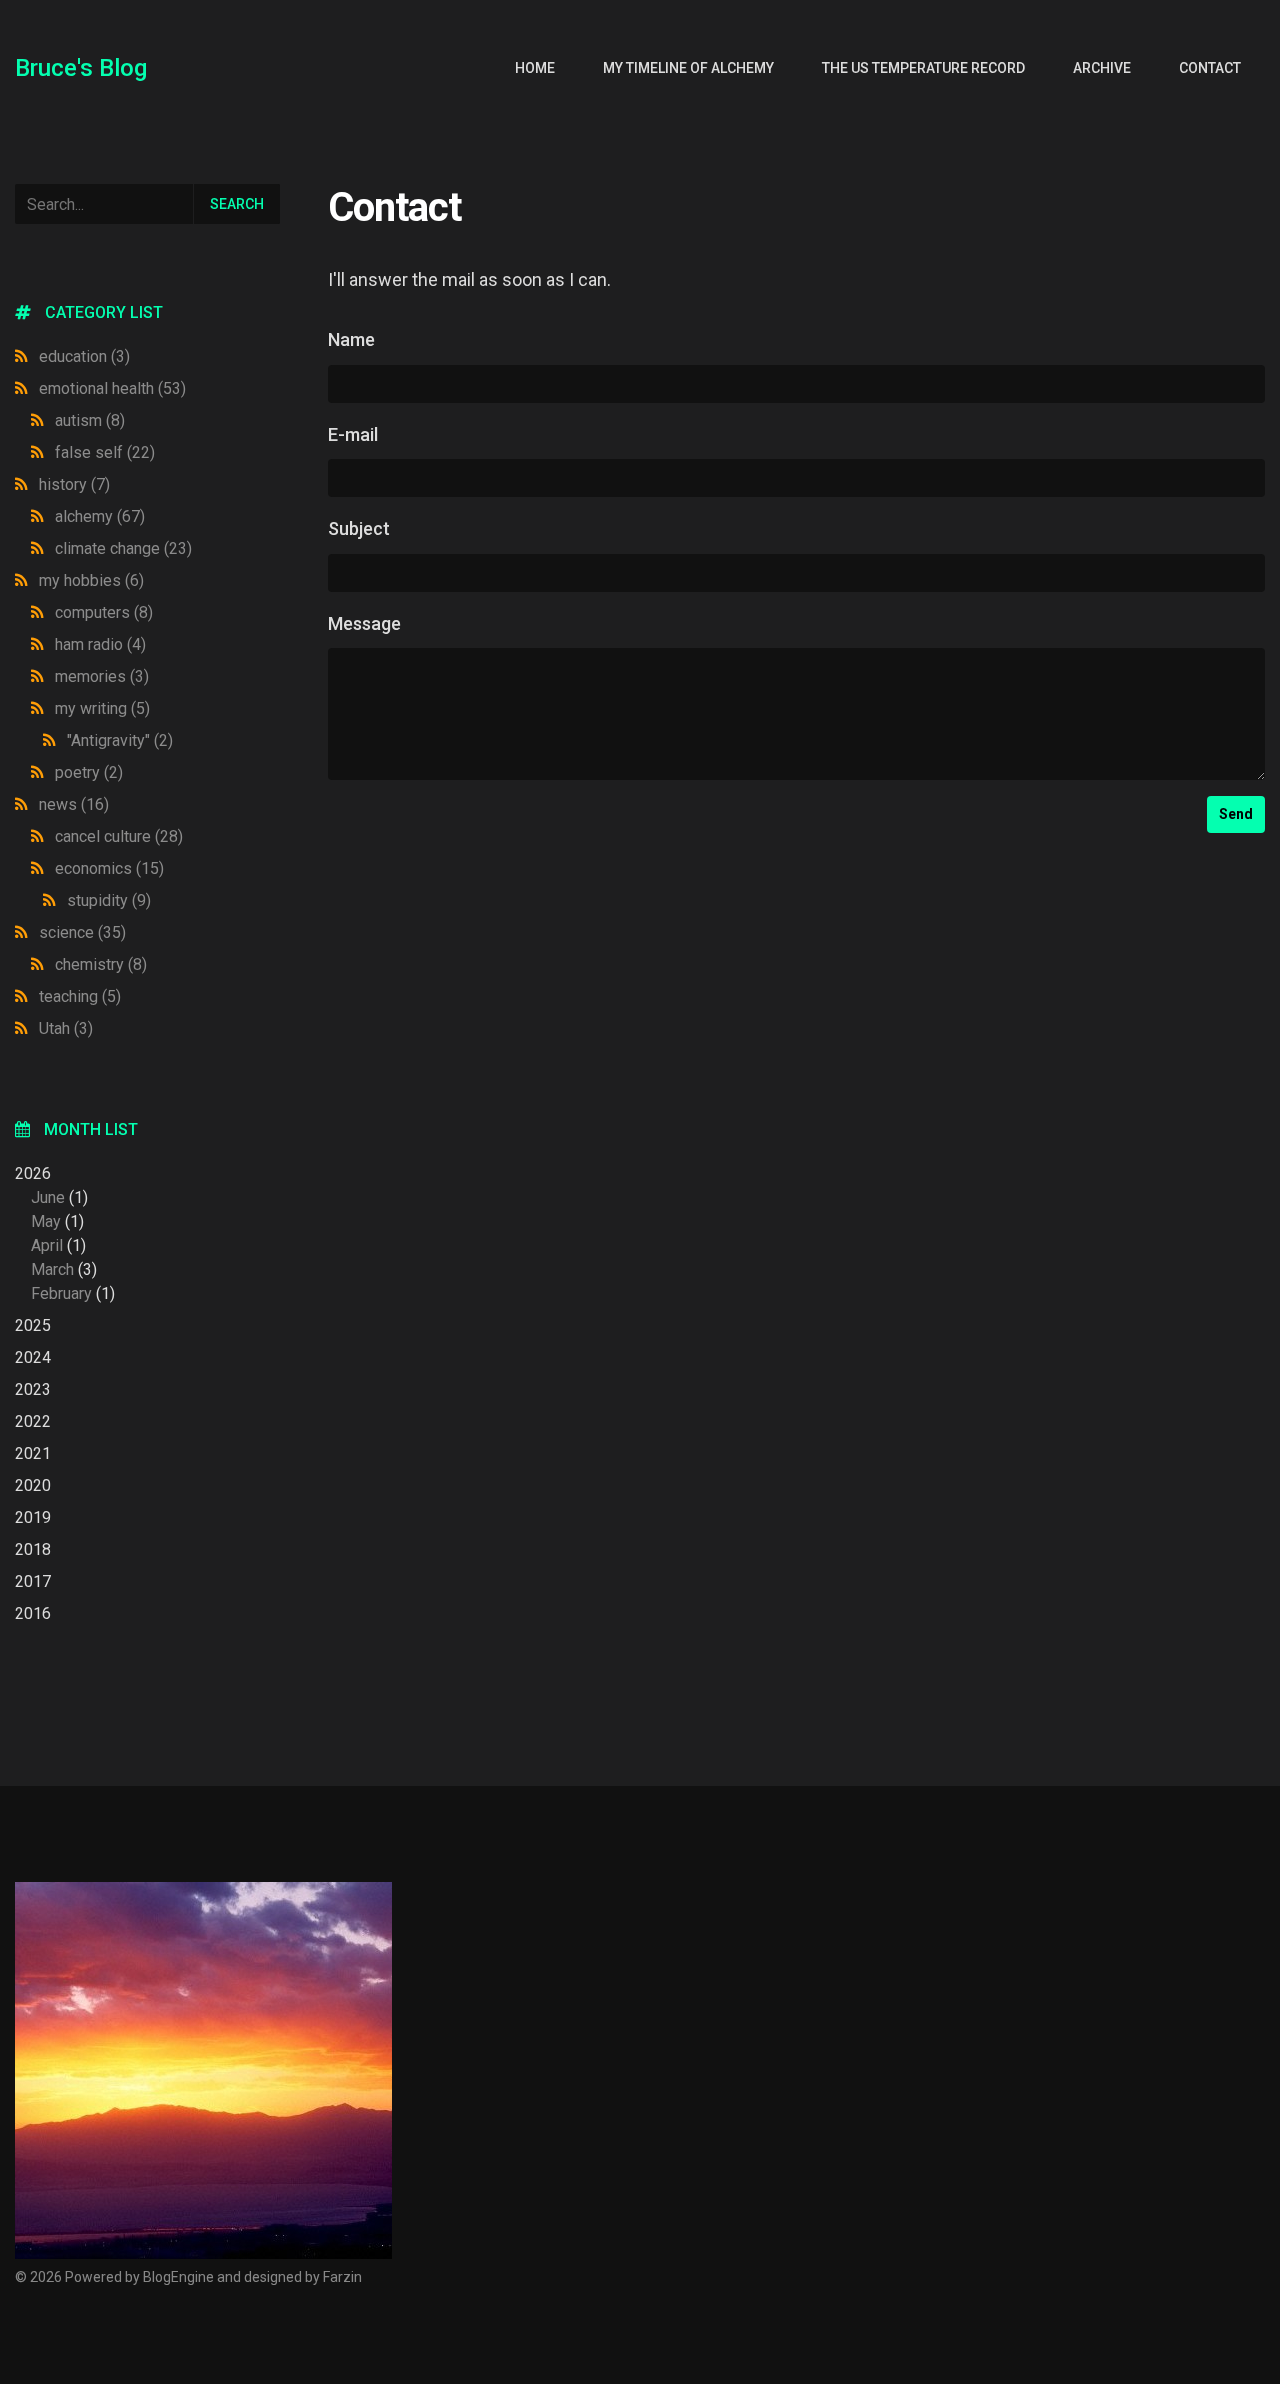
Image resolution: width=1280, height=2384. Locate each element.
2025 (33, 1325)
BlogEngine (178, 2277)
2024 (33, 1357)
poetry (89, 772)
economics (109, 868)
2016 (33, 1613)
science (82, 932)
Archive (1102, 68)
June (48, 1197)
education (84, 356)
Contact (1210, 68)
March (52, 1269)
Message (364, 623)
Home (535, 68)
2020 (33, 1485)
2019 (33, 1517)
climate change (123, 548)
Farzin (342, 2277)
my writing (102, 708)
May (46, 1221)
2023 (33, 1389)
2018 (33, 1549)
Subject (359, 528)
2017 (33, 1581)
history (74, 484)
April (47, 1245)
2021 (33, 1453)
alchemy (100, 516)
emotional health (112, 388)
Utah (66, 1028)
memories (102, 676)
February (61, 1293)
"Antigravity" (120, 740)
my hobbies (91, 580)
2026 (65, 1233)
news (74, 804)
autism (90, 420)
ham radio (100, 644)
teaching (80, 996)
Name (351, 339)
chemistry (101, 964)
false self (105, 452)
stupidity (109, 900)
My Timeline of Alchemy (688, 68)
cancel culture (119, 836)
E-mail (353, 434)
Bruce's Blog (81, 68)
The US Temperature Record (923, 68)
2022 (33, 1421)
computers (104, 612)
